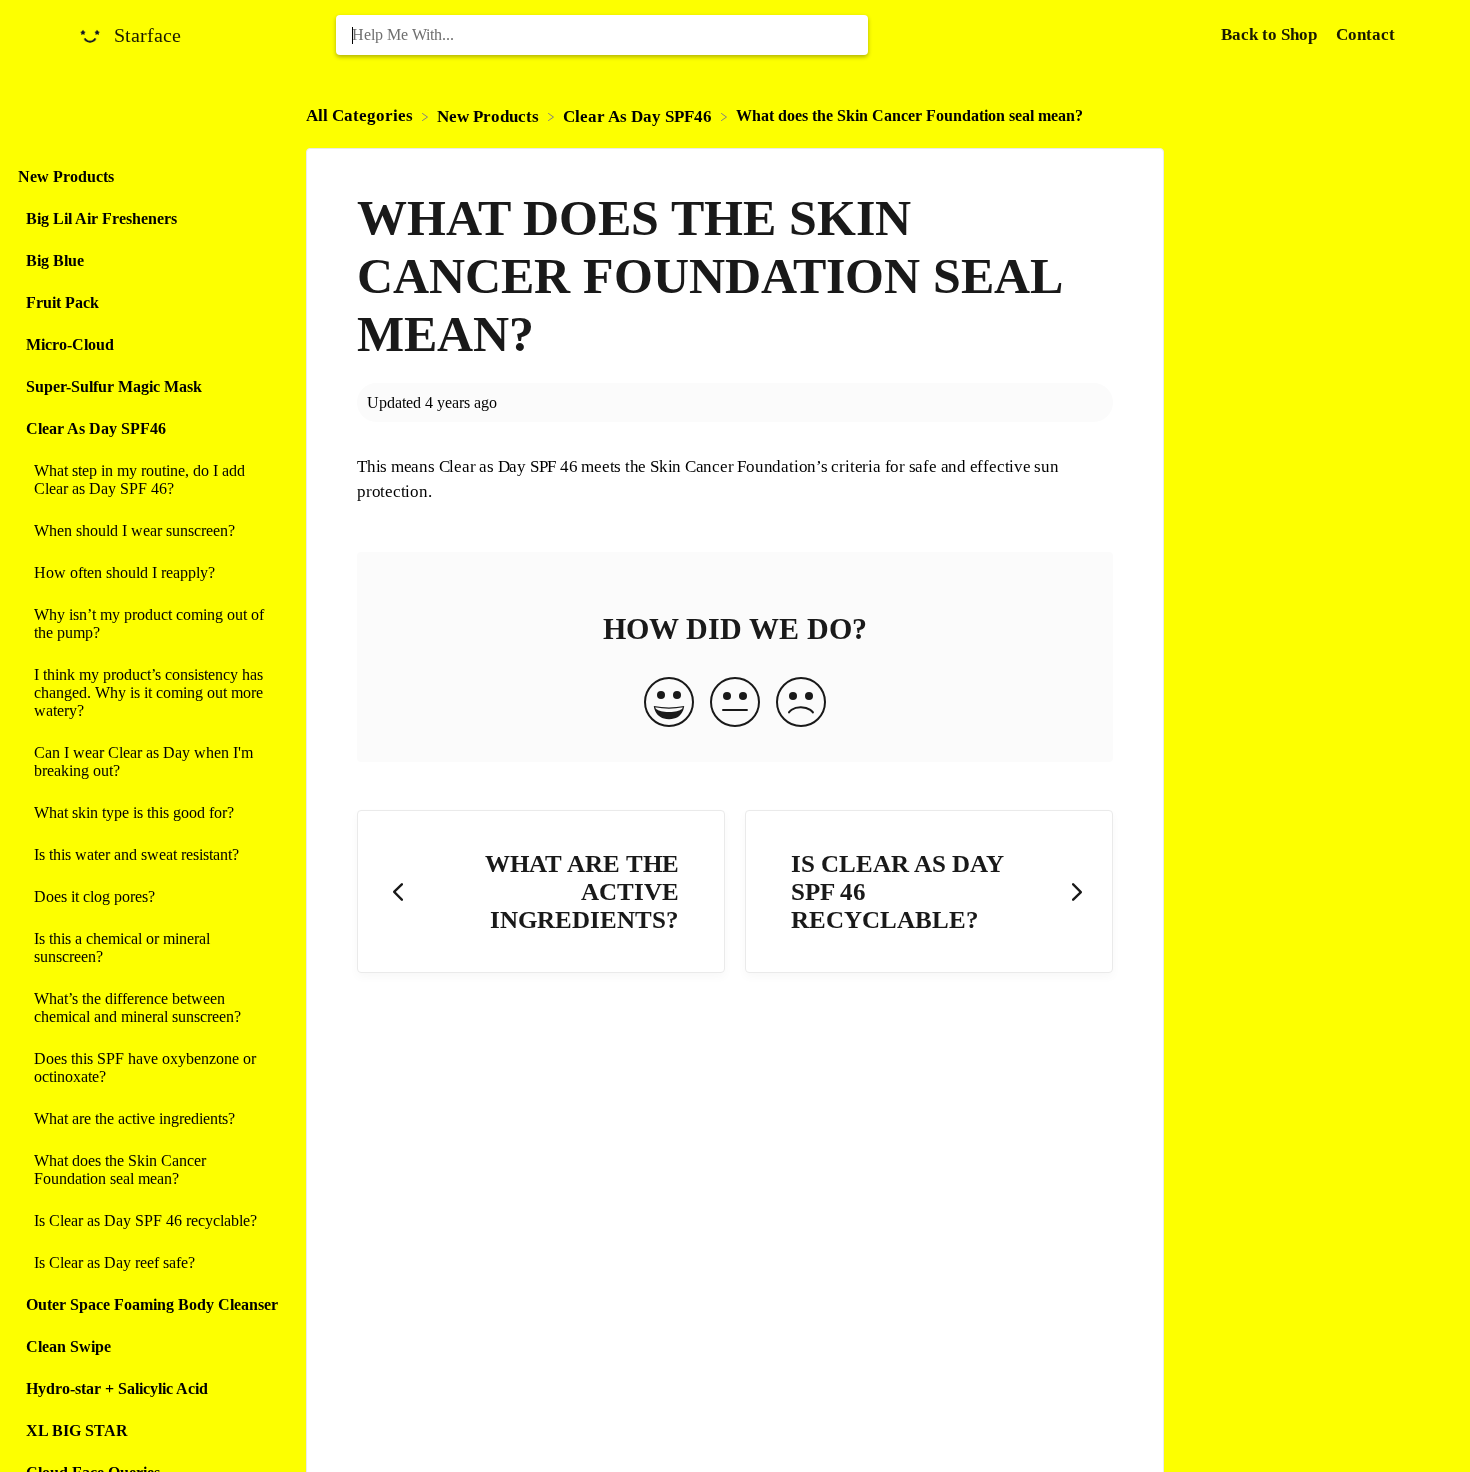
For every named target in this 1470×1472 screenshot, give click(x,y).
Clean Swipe (68, 1346)
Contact (1365, 34)
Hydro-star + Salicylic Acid (117, 1388)
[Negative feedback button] (801, 704)
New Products (66, 176)
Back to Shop (1271, 34)
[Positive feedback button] (669, 704)
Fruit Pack (62, 302)
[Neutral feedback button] (735, 704)
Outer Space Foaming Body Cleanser (152, 1304)
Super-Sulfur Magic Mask (114, 386)
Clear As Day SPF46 (96, 428)
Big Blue (55, 260)
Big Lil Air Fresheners (101, 218)
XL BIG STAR (77, 1430)
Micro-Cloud (70, 344)
